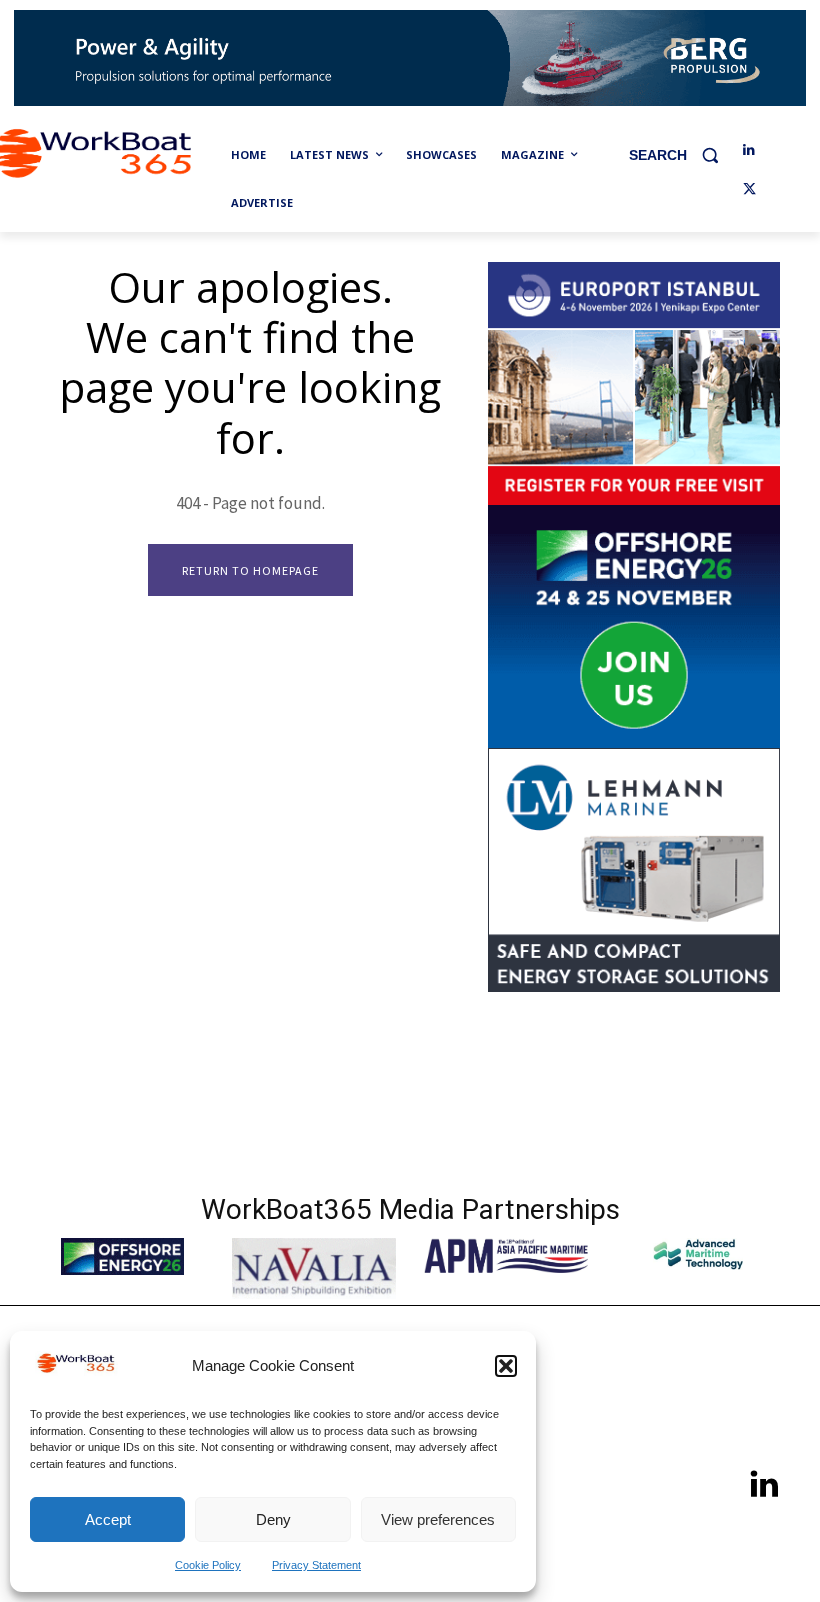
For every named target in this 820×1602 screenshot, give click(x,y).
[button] (506, 1366)
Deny (273, 1519)
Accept (108, 1519)
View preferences (438, 1519)
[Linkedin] (749, 150)
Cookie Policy (208, 1565)
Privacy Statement (316, 1565)
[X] (749, 190)
